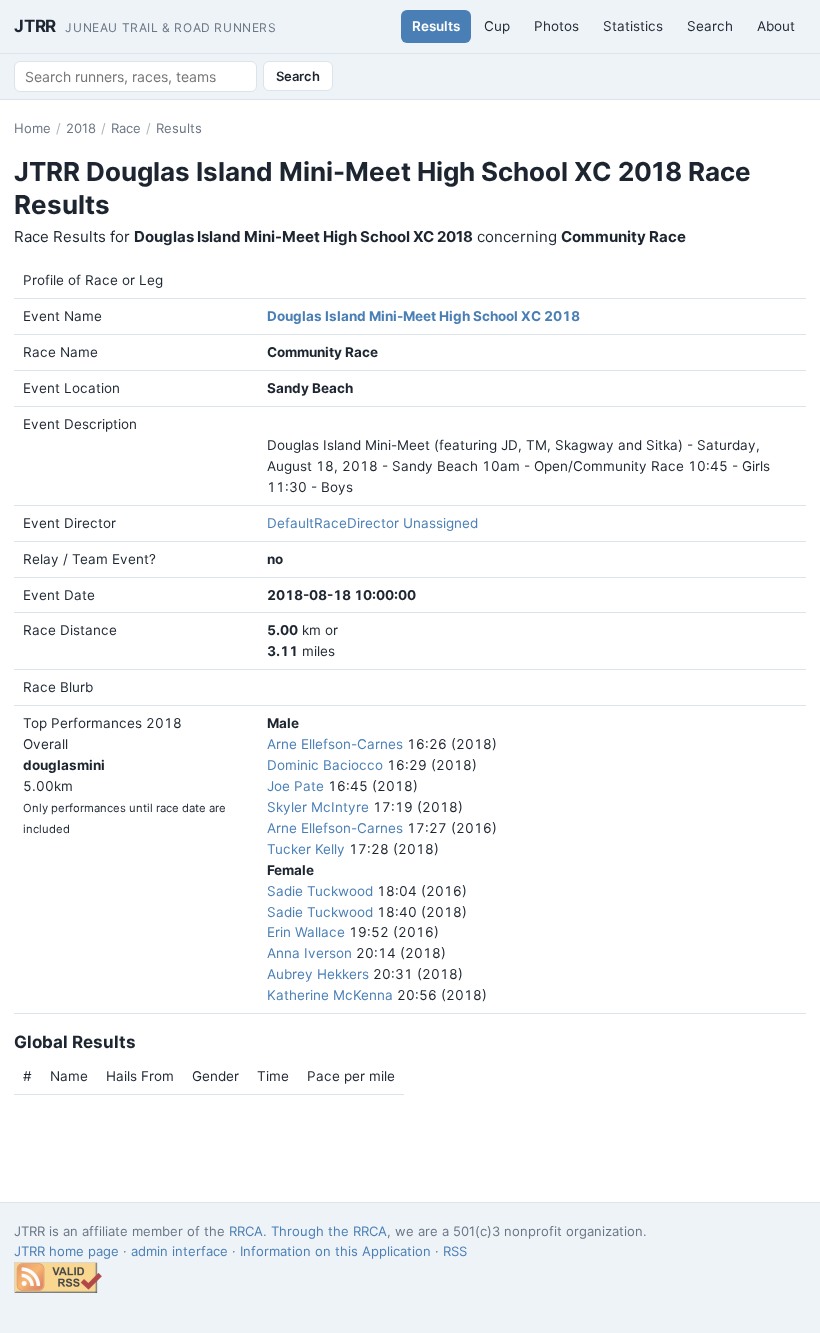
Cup (497, 26)
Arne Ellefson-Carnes (335, 744)
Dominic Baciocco (325, 765)
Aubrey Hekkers (318, 974)
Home (32, 128)
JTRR (145, 26)
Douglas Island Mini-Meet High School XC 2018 (423, 316)
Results (436, 26)
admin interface (179, 1251)
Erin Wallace (306, 932)
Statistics (633, 26)
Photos (556, 26)
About (776, 26)
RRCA (246, 1231)
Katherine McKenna (330, 995)
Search (710, 26)
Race (126, 128)
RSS (455, 1251)
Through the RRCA (329, 1231)
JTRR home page (66, 1251)
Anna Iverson (309, 953)
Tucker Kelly (306, 849)
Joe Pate (295, 786)
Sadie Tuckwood (320, 891)
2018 (81, 128)
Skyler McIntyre (318, 807)
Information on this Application (335, 1251)
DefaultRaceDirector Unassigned (372, 523)
